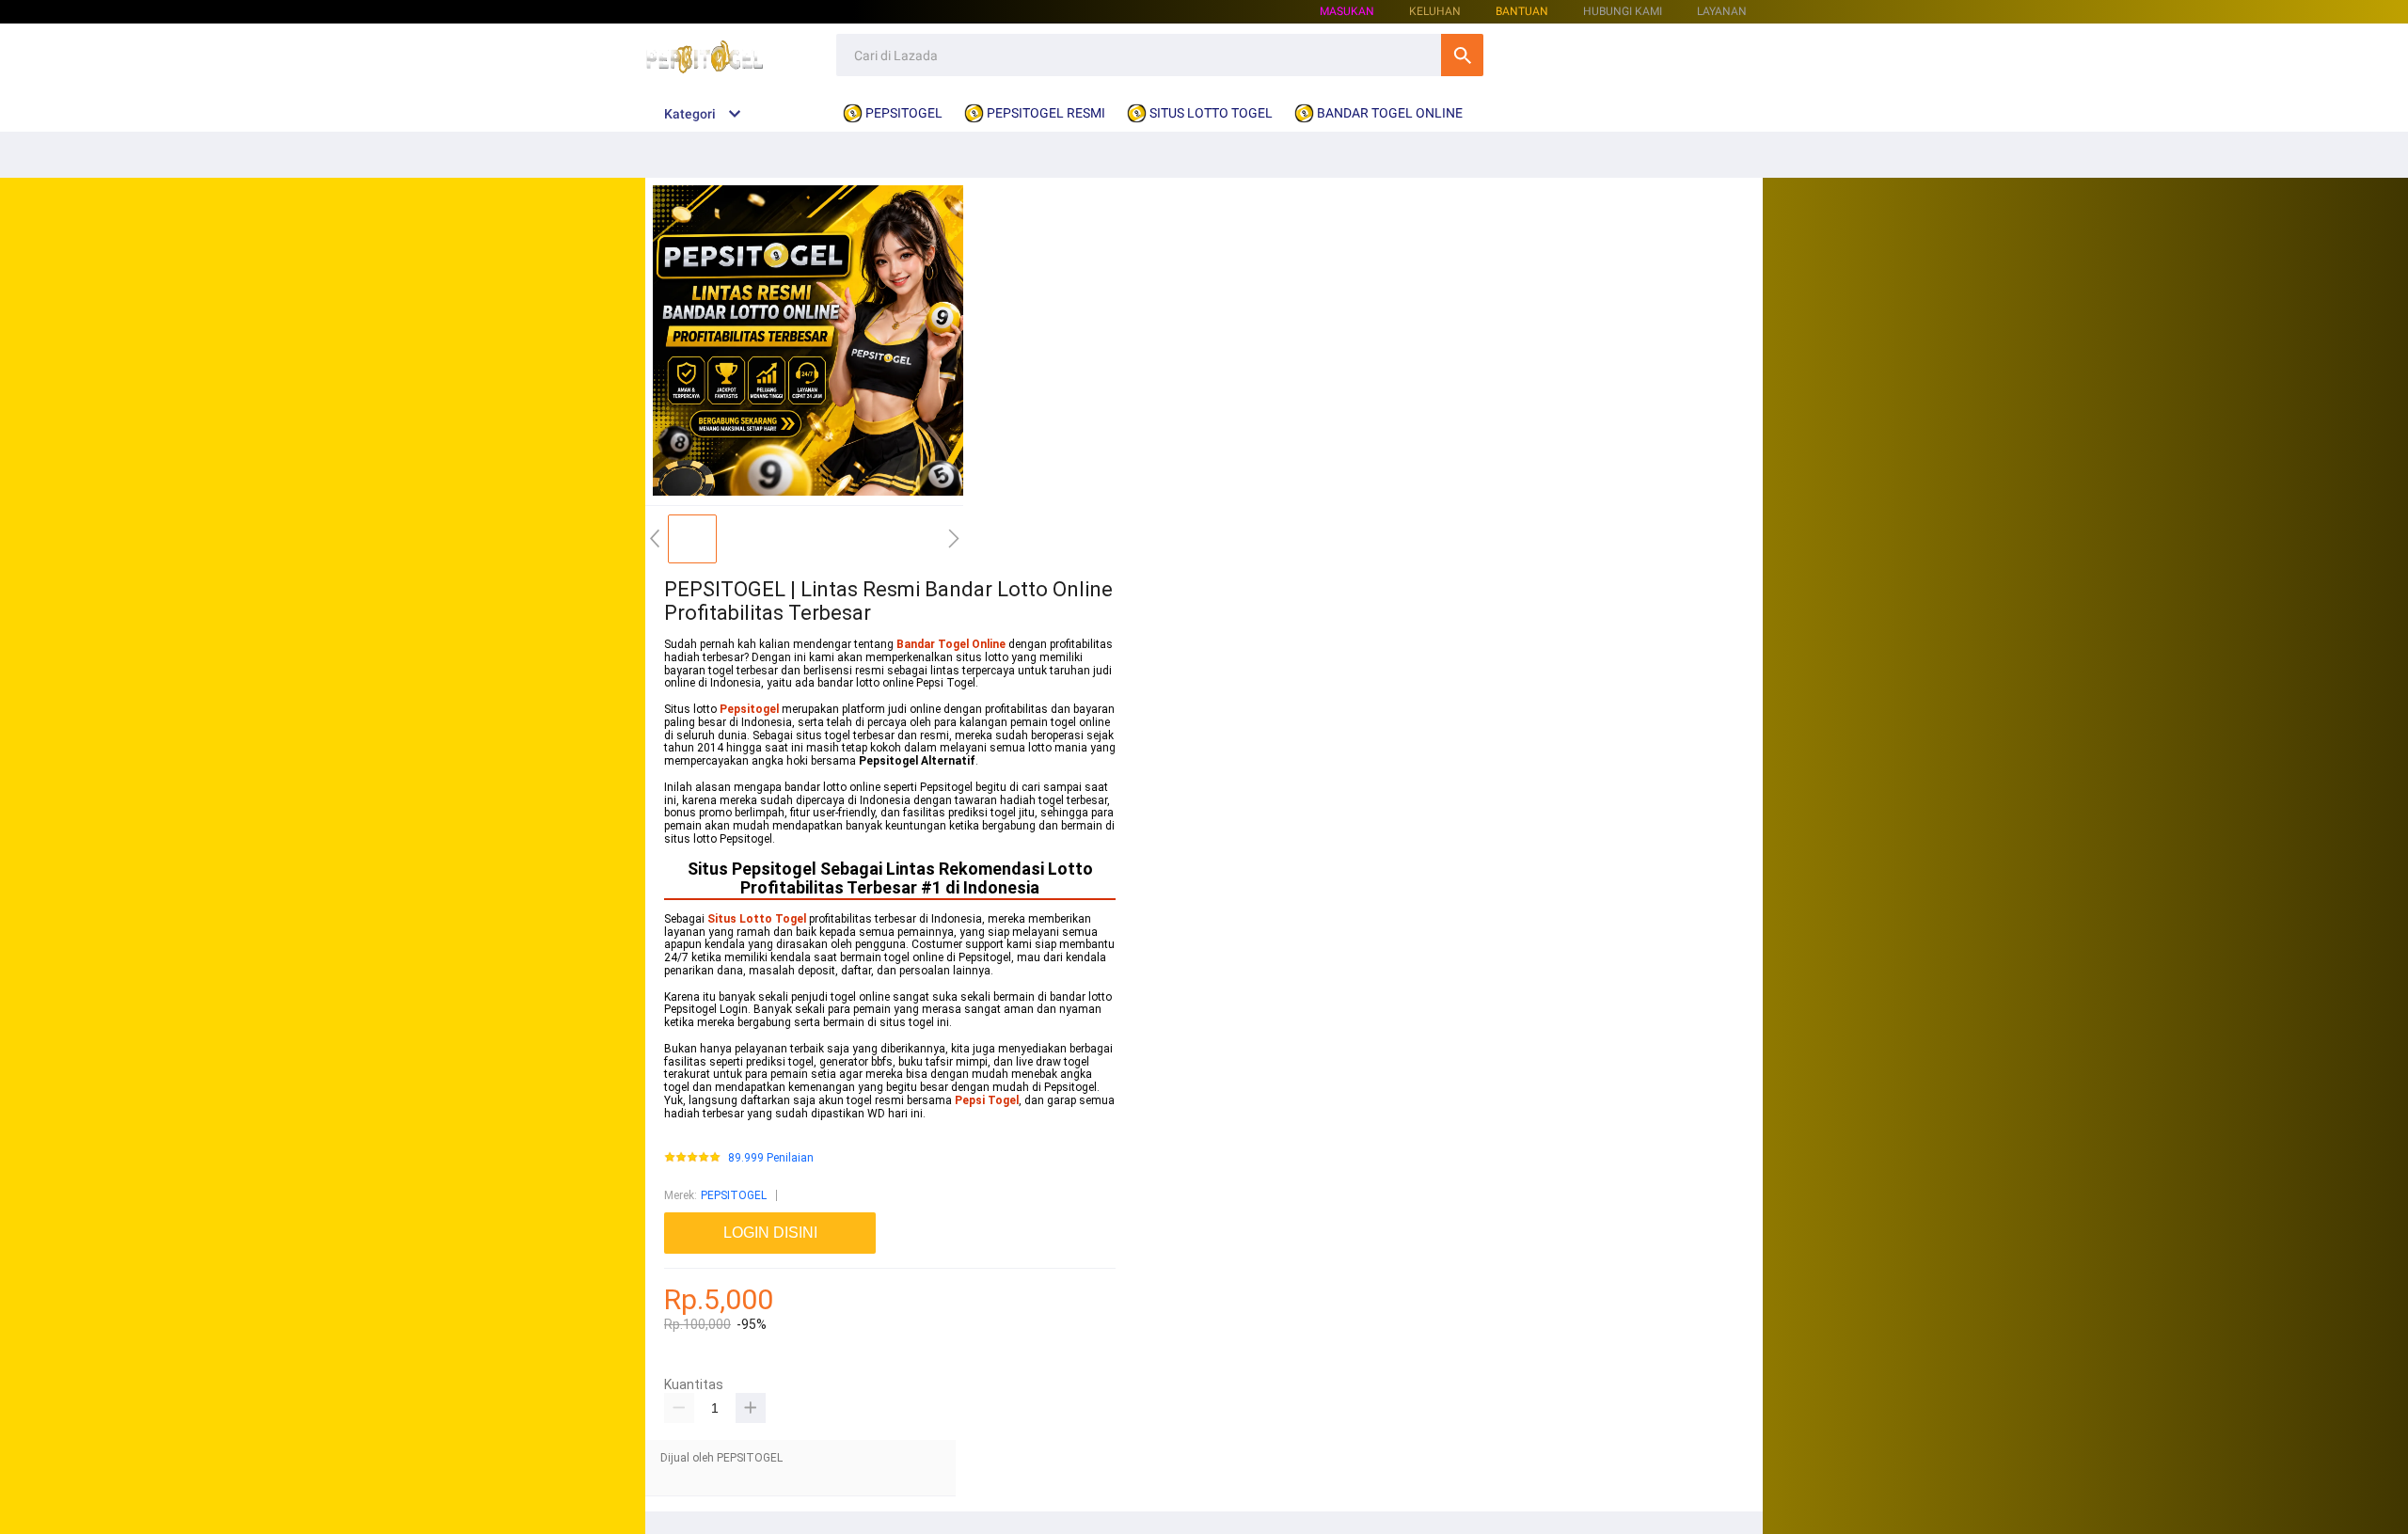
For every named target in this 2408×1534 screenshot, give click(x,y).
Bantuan (1522, 11)
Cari (1462, 55)
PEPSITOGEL (734, 1195)
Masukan (1347, 11)
